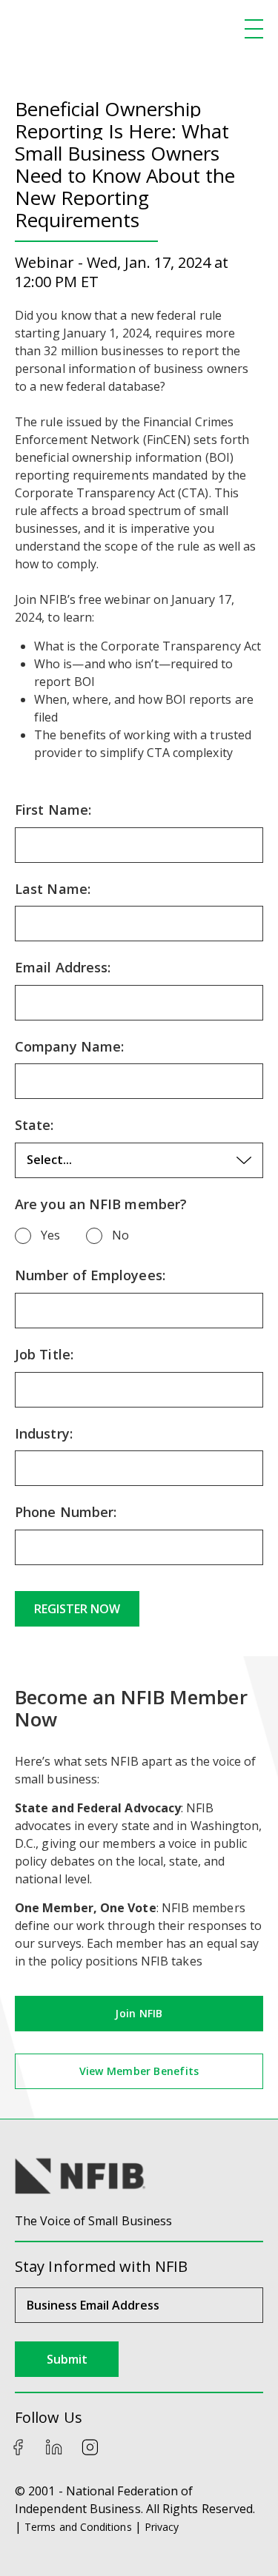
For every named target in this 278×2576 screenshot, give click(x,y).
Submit (67, 2359)
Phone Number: (66, 1513)
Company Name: (69, 1047)
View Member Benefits (139, 2071)
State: (34, 1126)
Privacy (162, 2527)
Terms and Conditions (78, 2527)
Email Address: (63, 968)
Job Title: (44, 1355)
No (120, 1235)
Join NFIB (139, 2013)
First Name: (53, 810)
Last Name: (53, 890)
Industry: (44, 1434)
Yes (50, 1235)
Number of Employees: (90, 1276)
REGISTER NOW (77, 1609)
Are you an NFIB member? (101, 1205)
